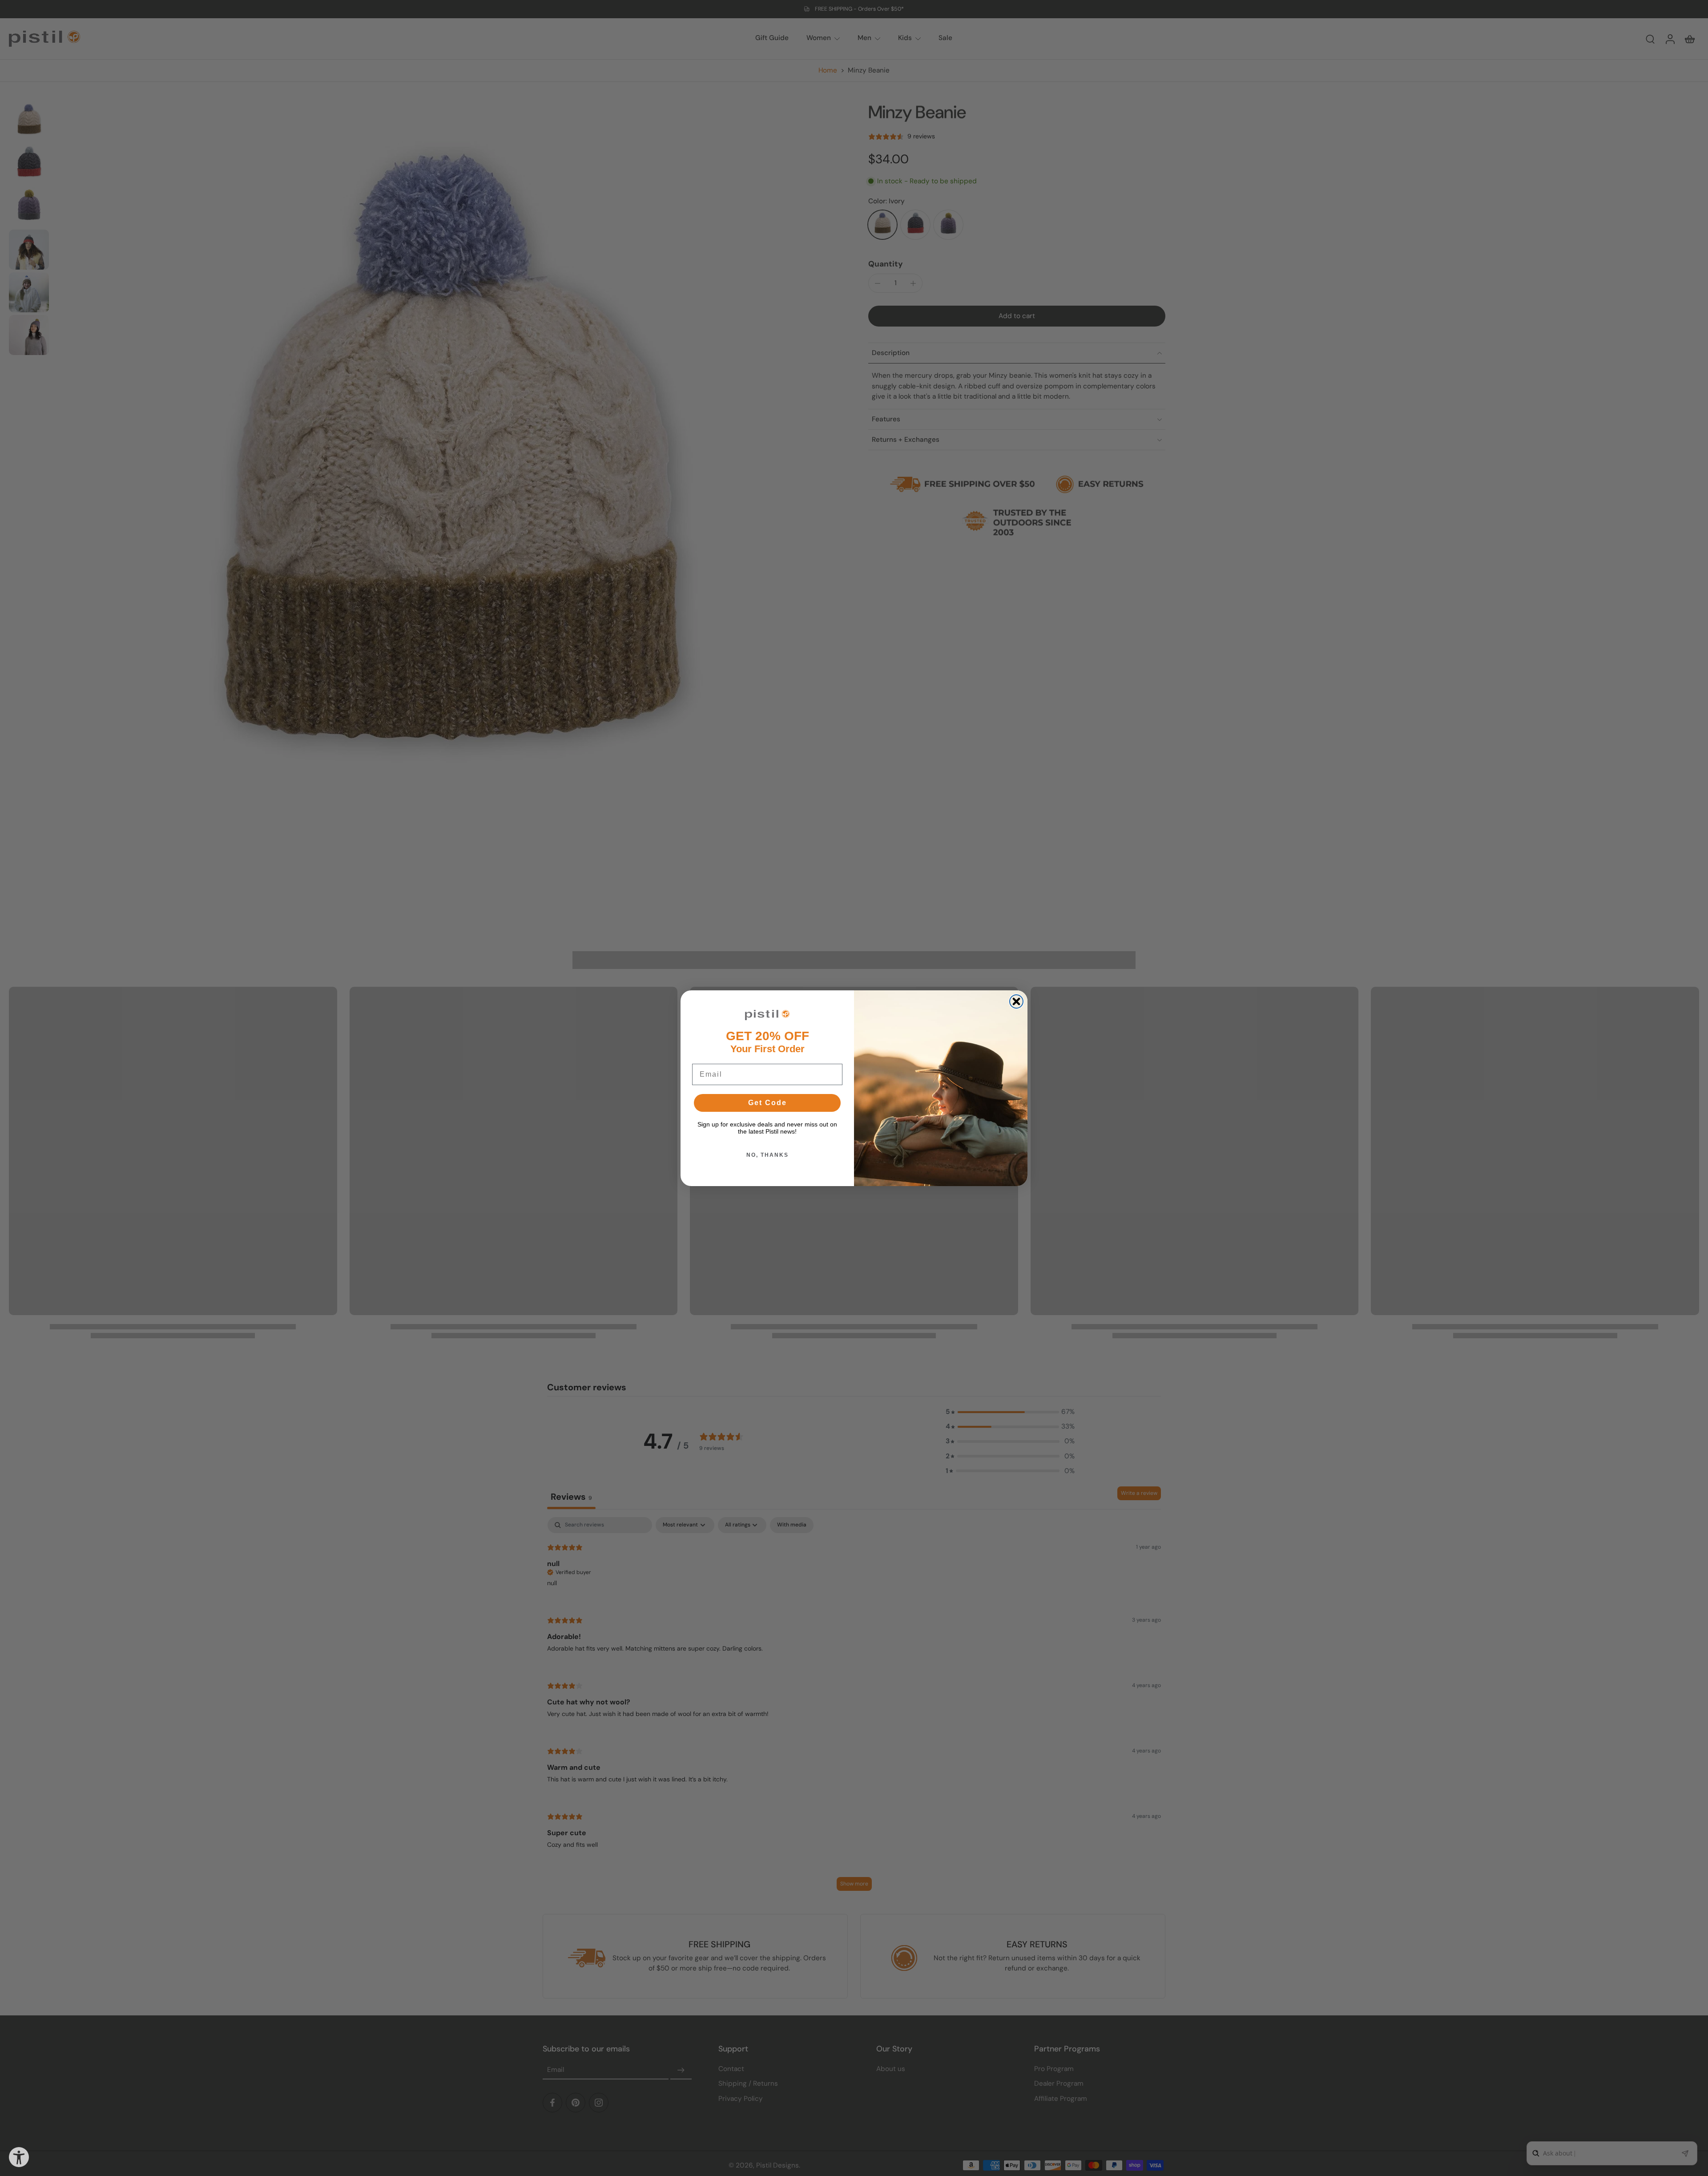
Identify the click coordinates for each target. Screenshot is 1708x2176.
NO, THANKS (767, 1155)
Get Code (767, 1103)
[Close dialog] (1016, 1001)
